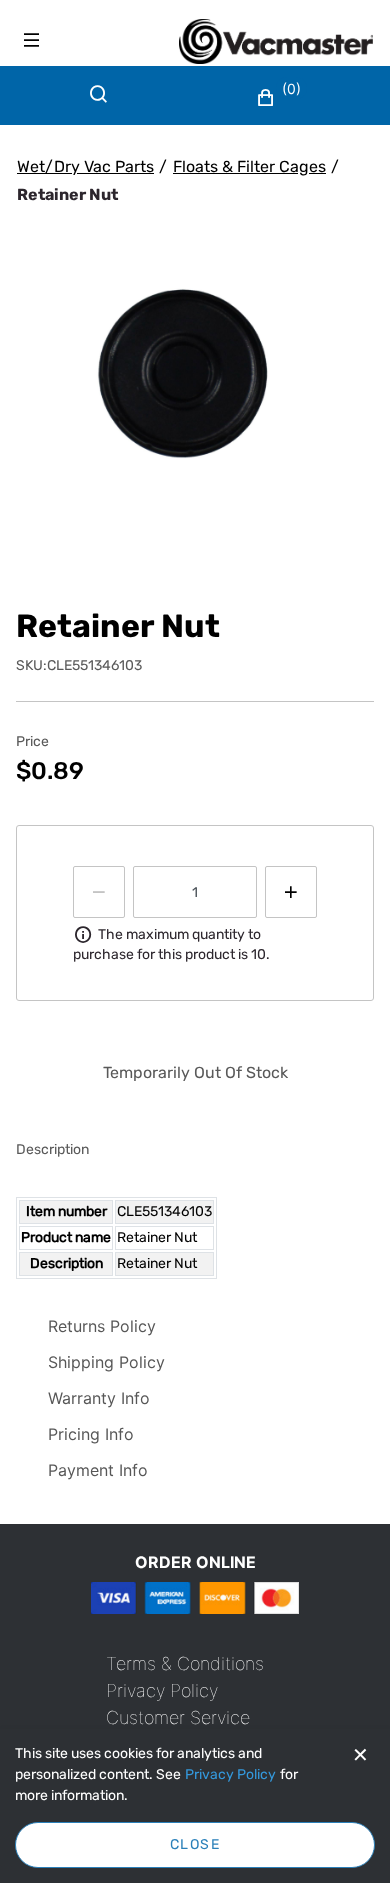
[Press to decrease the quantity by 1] (99, 892)
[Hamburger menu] (32, 40)
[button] (281, 98)
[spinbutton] (195, 892)
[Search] (103, 106)
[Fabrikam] (276, 41)
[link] (185, 1663)
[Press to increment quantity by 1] (291, 892)
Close (195, 1844)
